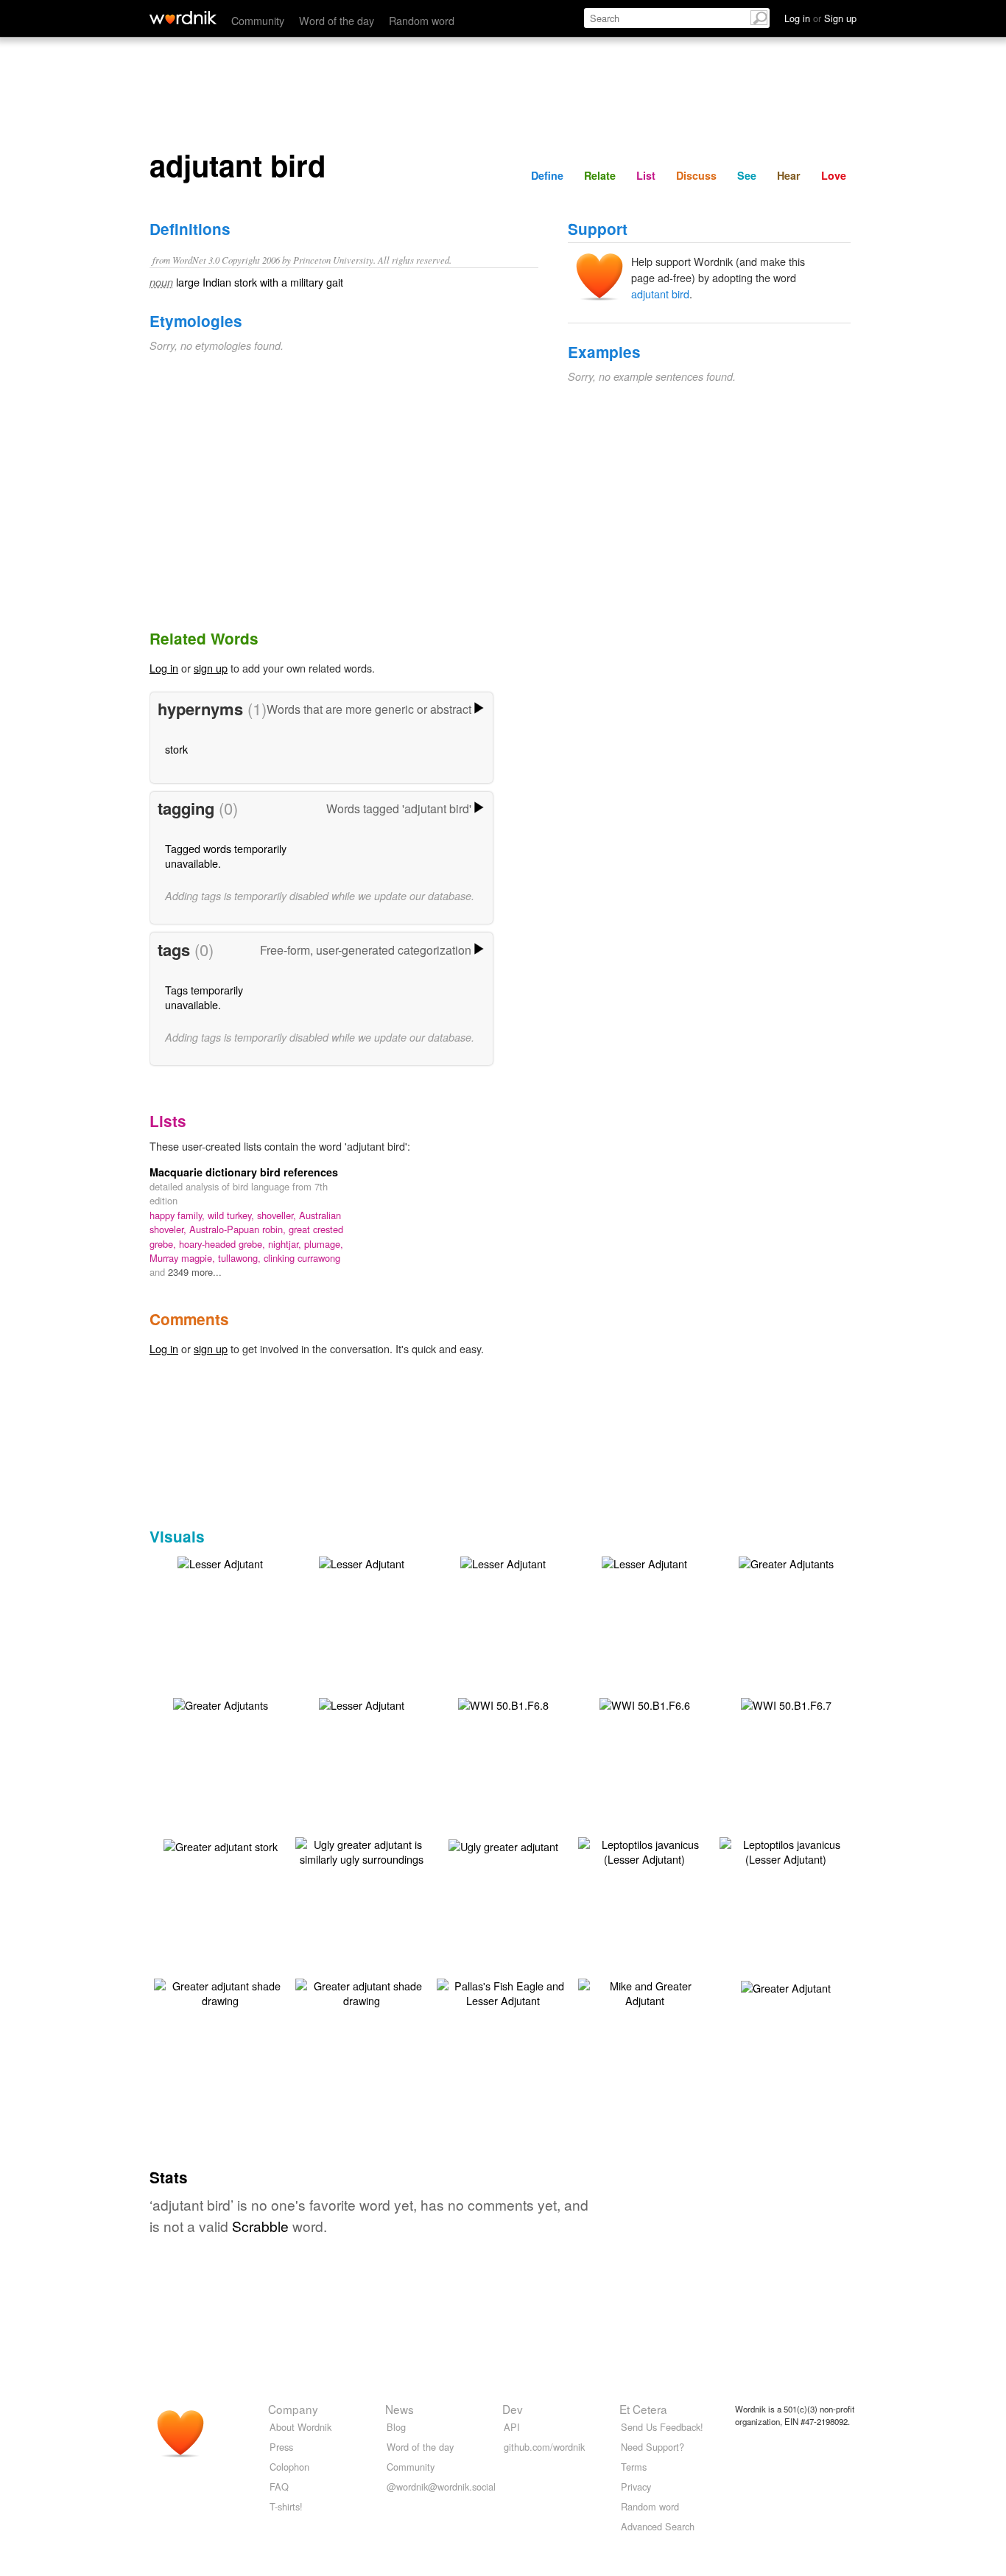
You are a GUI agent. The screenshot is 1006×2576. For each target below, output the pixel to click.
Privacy (636, 2486)
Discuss (696, 175)
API (512, 2427)
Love (834, 175)
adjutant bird (660, 294)
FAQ (279, 2486)
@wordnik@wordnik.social (441, 2486)
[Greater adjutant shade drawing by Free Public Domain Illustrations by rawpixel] (220, 1991)
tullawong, (241, 1258)
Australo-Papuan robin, (239, 1229)
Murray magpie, (184, 1258)
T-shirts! (286, 2506)
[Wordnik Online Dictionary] (183, 18)
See (747, 175)
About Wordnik (300, 2427)
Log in (164, 668)
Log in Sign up (820, 18)
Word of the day (337, 20)
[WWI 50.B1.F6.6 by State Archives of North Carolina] (645, 1703)
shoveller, (278, 1215)
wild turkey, (232, 1215)
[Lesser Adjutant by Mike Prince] (220, 1562)
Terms (634, 2467)
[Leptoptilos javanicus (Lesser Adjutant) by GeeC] (644, 1850)
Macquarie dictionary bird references (244, 1172)
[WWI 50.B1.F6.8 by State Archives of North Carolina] (503, 1703)
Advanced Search (658, 2526)
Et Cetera (643, 2409)
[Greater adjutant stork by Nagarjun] (221, 1845)
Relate (600, 175)
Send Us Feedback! (662, 2427)
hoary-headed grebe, (224, 1244)
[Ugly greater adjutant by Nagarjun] (503, 1845)
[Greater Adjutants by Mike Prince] (786, 1562)
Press (281, 2447)
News (400, 2409)
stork (176, 749)
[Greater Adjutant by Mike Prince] (786, 1986)
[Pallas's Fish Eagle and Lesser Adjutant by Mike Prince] (503, 1991)
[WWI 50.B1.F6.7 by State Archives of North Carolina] (786, 1703)
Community (258, 20)
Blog (396, 2427)
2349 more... (195, 1272)
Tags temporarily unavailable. (204, 997)
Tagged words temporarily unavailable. (226, 856)
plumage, (324, 1244)
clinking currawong (302, 1258)
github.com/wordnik (544, 2447)
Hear (789, 175)
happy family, (179, 1215)
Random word (422, 20)
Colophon (289, 2467)
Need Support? (653, 2447)
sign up (211, 668)
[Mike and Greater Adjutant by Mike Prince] (644, 1991)
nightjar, (286, 1244)
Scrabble (260, 2226)
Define (547, 175)
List (646, 175)
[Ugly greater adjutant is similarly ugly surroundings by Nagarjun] (362, 1850)
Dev (513, 2409)
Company (293, 2409)
